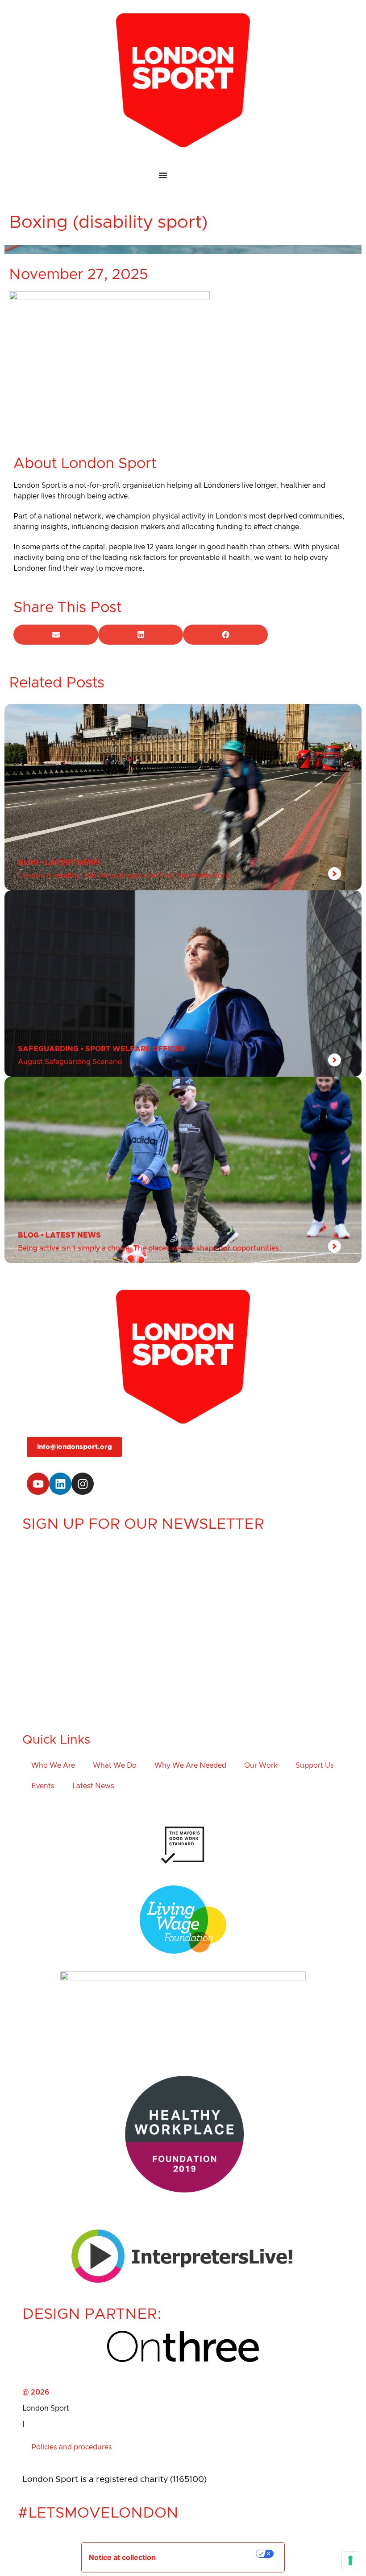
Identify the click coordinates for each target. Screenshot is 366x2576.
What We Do (115, 1765)
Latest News (73, 863)
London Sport (46, 2408)
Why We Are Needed (190, 1765)
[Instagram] (83, 1484)
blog (28, 863)
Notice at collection (122, 2557)
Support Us (315, 1765)
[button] (56, 635)
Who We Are (53, 1765)
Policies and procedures (72, 2447)
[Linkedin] (60, 1484)
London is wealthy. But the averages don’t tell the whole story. (125, 876)
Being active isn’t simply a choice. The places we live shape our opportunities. (150, 1248)
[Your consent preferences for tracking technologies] (350, 2560)
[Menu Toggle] (183, 175)
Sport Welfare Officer (135, 1049)
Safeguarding (48, 1049)
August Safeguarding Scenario (70, 1062)
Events (43, 1786)
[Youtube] (38, 1484)
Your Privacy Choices (212, 2554)
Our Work (261, 1765)
